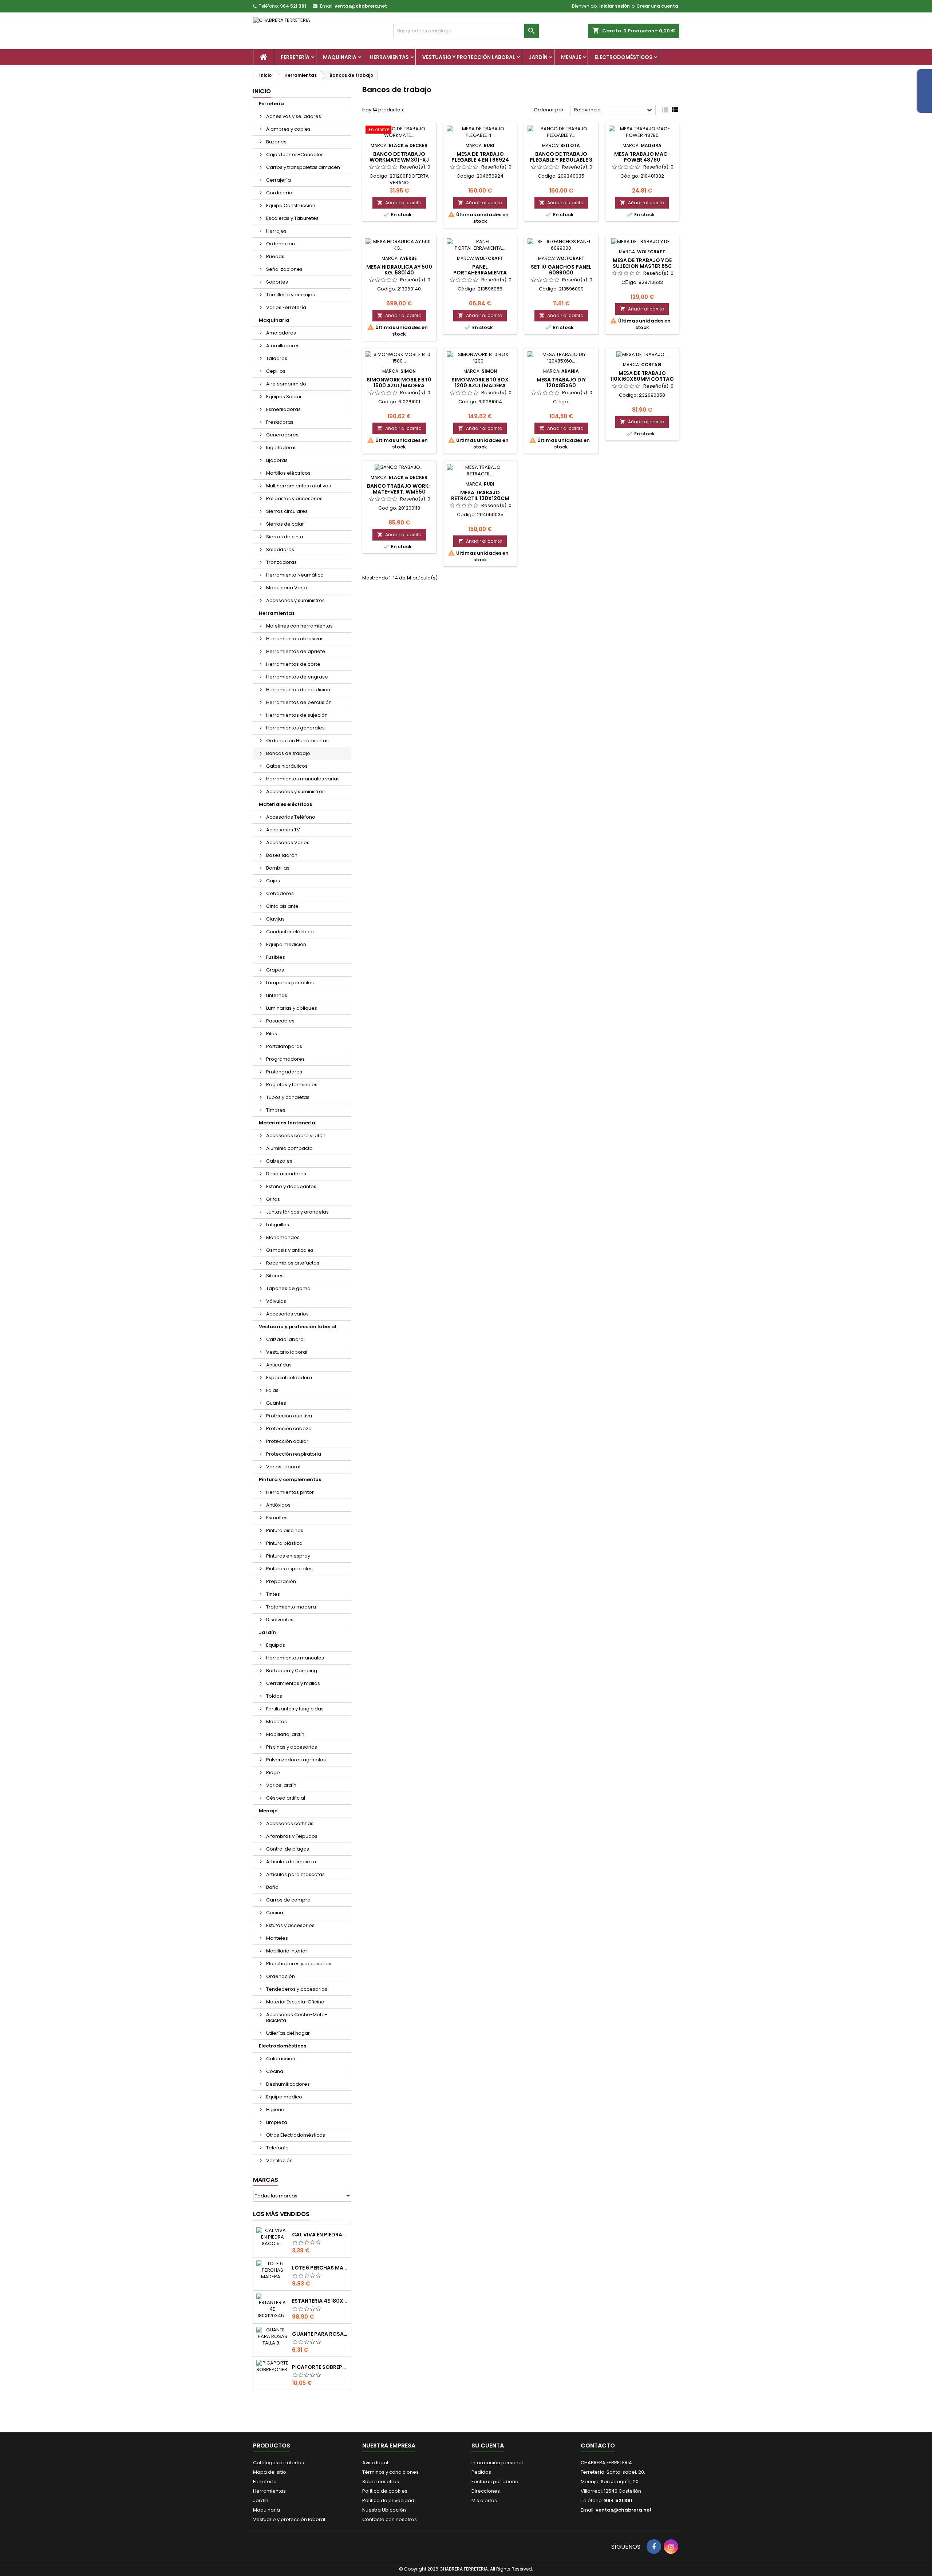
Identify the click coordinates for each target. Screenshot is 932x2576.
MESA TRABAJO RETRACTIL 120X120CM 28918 (480, 498)
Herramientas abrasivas (295, 639)
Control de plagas (288, 1849)
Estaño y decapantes (291, 1186)
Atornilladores (283, 346)
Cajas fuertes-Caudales (295, 155)
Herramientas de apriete (296, 651)
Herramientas (389, 57)
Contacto (598, 2446)
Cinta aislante (282, 906)
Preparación (281, 1581)
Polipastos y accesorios (294, 498)
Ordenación (281, 244)
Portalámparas (284, 1046)
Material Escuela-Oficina (295, 2002)
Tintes (273, 1594)
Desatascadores (286, 1174)
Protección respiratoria (294, 1454)
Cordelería (279, 193)
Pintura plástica (284, 1543)
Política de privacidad (388, 2500)
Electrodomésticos (623, 57)
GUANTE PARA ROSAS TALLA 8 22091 (320, 2334)
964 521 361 (293, 6)
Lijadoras (277, 460)
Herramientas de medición (298, 690)
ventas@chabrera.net (361, 6)
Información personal (497, 2463)
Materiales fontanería (287, 1123)
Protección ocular (287, 1441)
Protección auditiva (289, 1416)
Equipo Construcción (291, 205)
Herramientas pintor (290, 1492)
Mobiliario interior (287, 1951)
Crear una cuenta (657, 6)
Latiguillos (278, 1225)
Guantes (276, 1403)
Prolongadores (284, 1072)
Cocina (275, 1913)
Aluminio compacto (289, 1148)
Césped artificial (286, 1798)
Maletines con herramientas (299, 626)
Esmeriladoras (283, 409)
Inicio (262, 91)
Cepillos (276, 371)
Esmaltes (277, 1518)
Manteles (277, 1938)
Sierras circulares (287, 511)
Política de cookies (385, 2491)
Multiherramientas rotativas (299, 486)
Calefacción (281, 2059)
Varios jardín (281, 1785)
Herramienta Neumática (295, 575)
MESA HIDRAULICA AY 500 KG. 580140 (399, 270)
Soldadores (280, 549)
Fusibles (276, 957)
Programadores (285, 1059)
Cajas (273, 881)
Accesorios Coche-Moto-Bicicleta (297, 2017)
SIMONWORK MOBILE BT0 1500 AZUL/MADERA (399, 383)
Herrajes (276, 231)
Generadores (282, 435)
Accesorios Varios (288, 842)
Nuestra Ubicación (384, 2510)
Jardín (538, 57)
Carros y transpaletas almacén (303, 167)
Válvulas (276, 1301)
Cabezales (279, 1161)
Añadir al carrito (399, 203)
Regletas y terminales (292, 1085)
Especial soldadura (289, 1378)
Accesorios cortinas (290, 1823)
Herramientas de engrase (297, 677)
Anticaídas (279, 1365)
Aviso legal (375, 2463)
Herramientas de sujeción (297, 715)
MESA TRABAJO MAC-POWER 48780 (642, 157)
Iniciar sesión (615, 6)
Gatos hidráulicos (287, 766)
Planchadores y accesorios (299, 1964)
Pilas (272, 1034)
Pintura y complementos (290, 1479)
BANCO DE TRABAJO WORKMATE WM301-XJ (399, 157)
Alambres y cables (288, 129)
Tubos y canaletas (288, 1097)
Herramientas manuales (295, 1658)
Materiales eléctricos (285, 804)
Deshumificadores (288, 2084)
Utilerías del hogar (288, 2033)
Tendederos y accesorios (297, 1989)
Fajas (272, 1390)
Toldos (274, 1696)
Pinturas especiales (289, 1569)
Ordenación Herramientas (297, 741)
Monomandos (283, 1237)
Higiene (275, 2110)
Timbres (276, 1110)
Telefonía (277, 2148)
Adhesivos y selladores (294, 116)
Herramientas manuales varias (303, 779)
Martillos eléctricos (288, 473)
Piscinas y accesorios (292, 1747)
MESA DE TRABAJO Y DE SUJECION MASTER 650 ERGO (642, 266)
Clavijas (275, 919)
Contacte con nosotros (390, 2519)
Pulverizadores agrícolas (296, 1760)
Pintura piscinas (285, 1530)
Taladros (277, 358)
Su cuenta (488, 2446)
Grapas (275, 970)
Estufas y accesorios (290, 1925)
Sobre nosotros (381, 2482)
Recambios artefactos (293, 1263)
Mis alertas (484, 2500)
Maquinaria (340, 57)
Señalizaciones (284, 269)
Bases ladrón (282, 855)
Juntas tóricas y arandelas (297, 1212)
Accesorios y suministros (295, 600)
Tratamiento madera (291, 1607)
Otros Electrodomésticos (296, 2135)
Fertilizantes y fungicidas (295, 1709)
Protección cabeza (289, 1429)
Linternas (277, 995)
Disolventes (280, 1620)
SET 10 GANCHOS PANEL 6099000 (561, 270)
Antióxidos (278, 1505)
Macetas (277, 1722)
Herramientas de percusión (299, 702)
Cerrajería (279, 180)
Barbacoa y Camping (292, 1671)
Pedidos (481, 2472)
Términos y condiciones (390, 2472)
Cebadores (280, 893)
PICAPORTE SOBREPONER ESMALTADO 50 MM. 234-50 (320, 2367)
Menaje (571, 57)
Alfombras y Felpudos (292, 1836)
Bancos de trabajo (288, 753)
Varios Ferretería (286, 307)
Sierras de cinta (285, 537)
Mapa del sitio (270, 2472)
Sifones (275, 1276)
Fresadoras (280, 422)
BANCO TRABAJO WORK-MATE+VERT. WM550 (399, 489)
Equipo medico (284, 2097)
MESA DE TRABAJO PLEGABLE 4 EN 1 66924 (480, 157)
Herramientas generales (295, 728)
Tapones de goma (288, 1288)
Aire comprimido (286, 384)
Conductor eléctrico (290, 932)
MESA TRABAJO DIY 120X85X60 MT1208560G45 (561, 385)
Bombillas (278, 868)
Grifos (273, 1199)
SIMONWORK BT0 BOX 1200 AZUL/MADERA (480, 383)
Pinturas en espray (288, 1556)
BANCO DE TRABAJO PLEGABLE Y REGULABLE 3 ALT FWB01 (561, 160)
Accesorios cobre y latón (296, 1135)
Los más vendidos (281, 2214)
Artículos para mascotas (295, 1874)
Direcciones (486, 2491)
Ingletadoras (281, 448)
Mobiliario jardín (285, 1734)
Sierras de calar (285, 524)
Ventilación (279, 2160)
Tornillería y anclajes (291, 295)
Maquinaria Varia (287, 588)
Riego (273, 1772)
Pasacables (280, 1021)
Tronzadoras (281, 562)
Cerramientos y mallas (293, 1683)
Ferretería (295, 57)
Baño (272, 1887)
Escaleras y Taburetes (292, 218)
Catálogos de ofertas (279, 2463)
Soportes (277, 282)
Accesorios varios (287, 1314)
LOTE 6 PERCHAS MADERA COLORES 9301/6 (320, 2268)
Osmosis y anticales (290, 1250)
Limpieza (277, 2122)
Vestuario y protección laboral (469, 57)
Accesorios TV (283, 830)
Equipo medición (286, 944)
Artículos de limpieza (291, 1862)
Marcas (266, 2180)
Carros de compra (288, 1900)
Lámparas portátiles (290, 983)
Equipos (276, 1645)
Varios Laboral (283, 1467)
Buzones (276, 142)
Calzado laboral (285, 1339)
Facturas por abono (495, 2482)
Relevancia (614, 110)
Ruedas (275, 256)
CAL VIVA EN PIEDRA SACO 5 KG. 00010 (320, 2235)
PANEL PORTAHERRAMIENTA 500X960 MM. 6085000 (480, 273)
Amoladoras (281, 333)
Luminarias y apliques (292, 1008)
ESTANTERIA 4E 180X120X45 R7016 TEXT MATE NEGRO (320, 2301)
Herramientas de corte (293, 664)
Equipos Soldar (284, 397)
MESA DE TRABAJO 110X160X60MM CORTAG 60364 (642, 379)
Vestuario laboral (287, 1352)
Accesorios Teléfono (291, 817)
